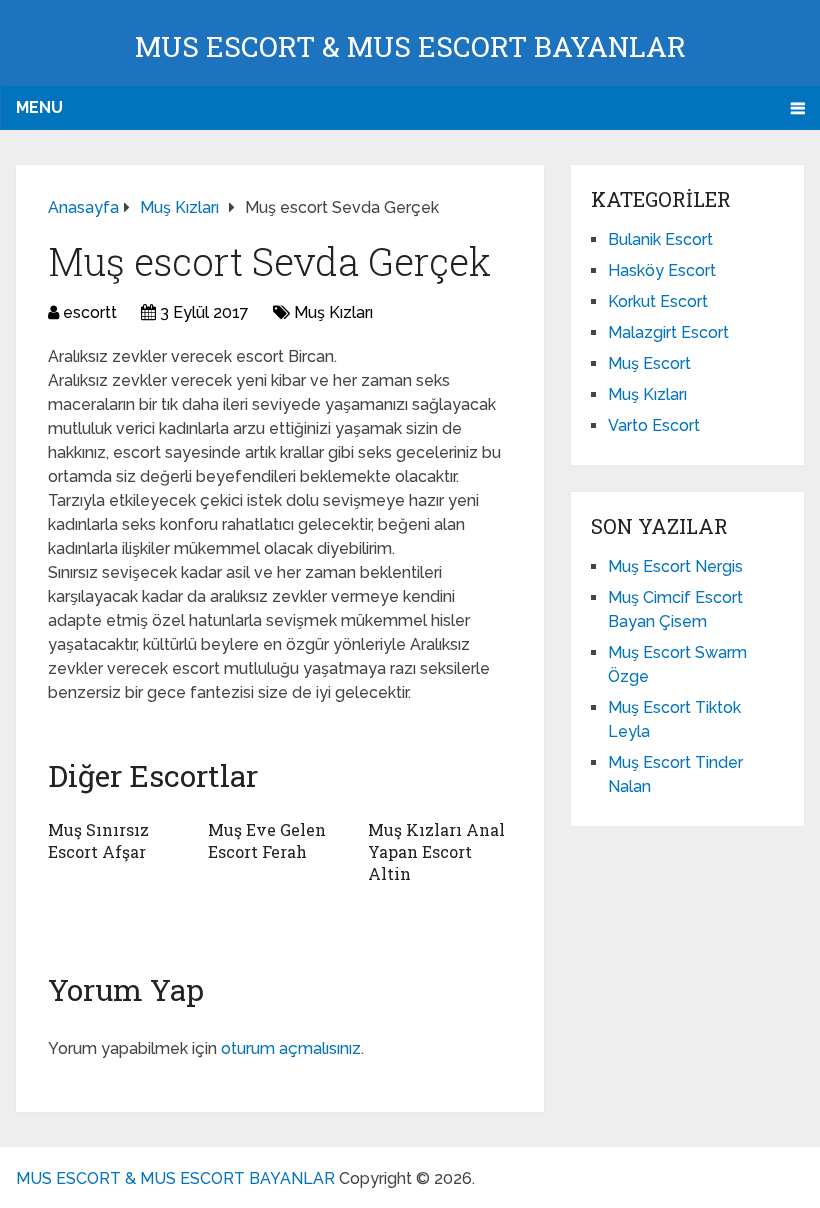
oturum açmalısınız (291, 1048)
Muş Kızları (333, 312)
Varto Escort (654, 425)
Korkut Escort (658, 301)
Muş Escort (649, 363)
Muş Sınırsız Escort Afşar (98, 840)
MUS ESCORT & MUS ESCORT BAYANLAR (410, 46)
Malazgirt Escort (668, 332)
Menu (39, 107)
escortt (90, 312)
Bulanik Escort (660, 239)
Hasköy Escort (662, 270)
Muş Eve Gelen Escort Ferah (267, 840)
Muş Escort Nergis (675, 566)
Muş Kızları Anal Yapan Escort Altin (436, 852)
